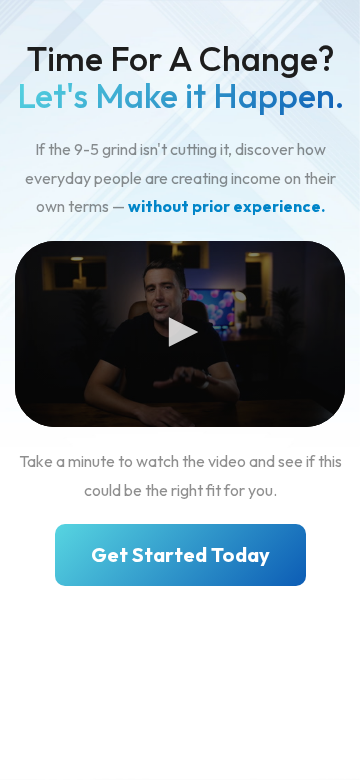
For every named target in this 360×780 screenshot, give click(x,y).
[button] (180, 332)
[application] (180, 334)
